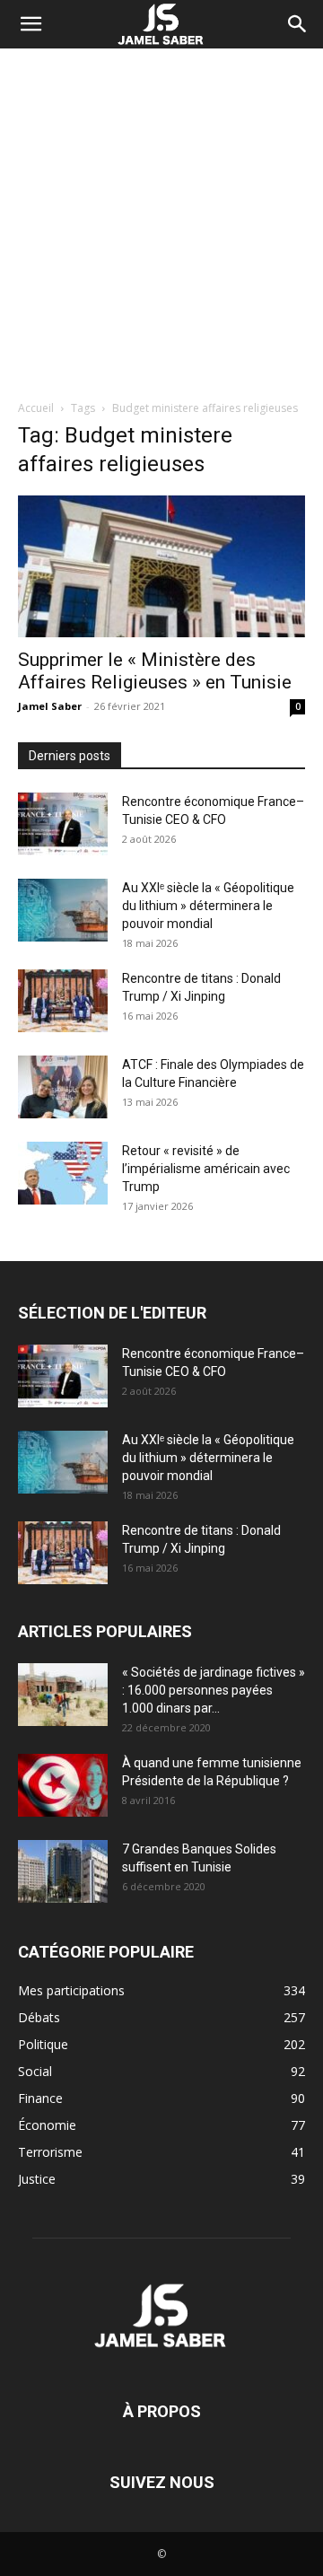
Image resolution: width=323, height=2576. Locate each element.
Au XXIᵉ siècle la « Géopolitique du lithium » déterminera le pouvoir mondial (208, 906)
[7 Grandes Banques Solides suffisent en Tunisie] (63, 1871)
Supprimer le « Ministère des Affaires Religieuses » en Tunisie (155, 671)
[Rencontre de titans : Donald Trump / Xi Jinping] (63, 1001)
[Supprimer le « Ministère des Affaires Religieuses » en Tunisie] (161, 566)
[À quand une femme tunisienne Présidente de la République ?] (63, 1785)
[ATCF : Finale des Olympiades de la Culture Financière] (63, 1087)
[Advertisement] (161, 219)
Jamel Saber (50, 706)
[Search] (298, 24)
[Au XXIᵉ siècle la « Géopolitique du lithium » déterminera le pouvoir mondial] (63, 910)
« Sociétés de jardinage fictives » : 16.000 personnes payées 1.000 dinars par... (214, 1690)
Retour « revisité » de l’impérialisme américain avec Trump (206, 1169)
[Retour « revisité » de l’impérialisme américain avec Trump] (63, 1173)
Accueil (36, 408)
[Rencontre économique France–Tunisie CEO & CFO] (63, 824)
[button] (31, 24)
